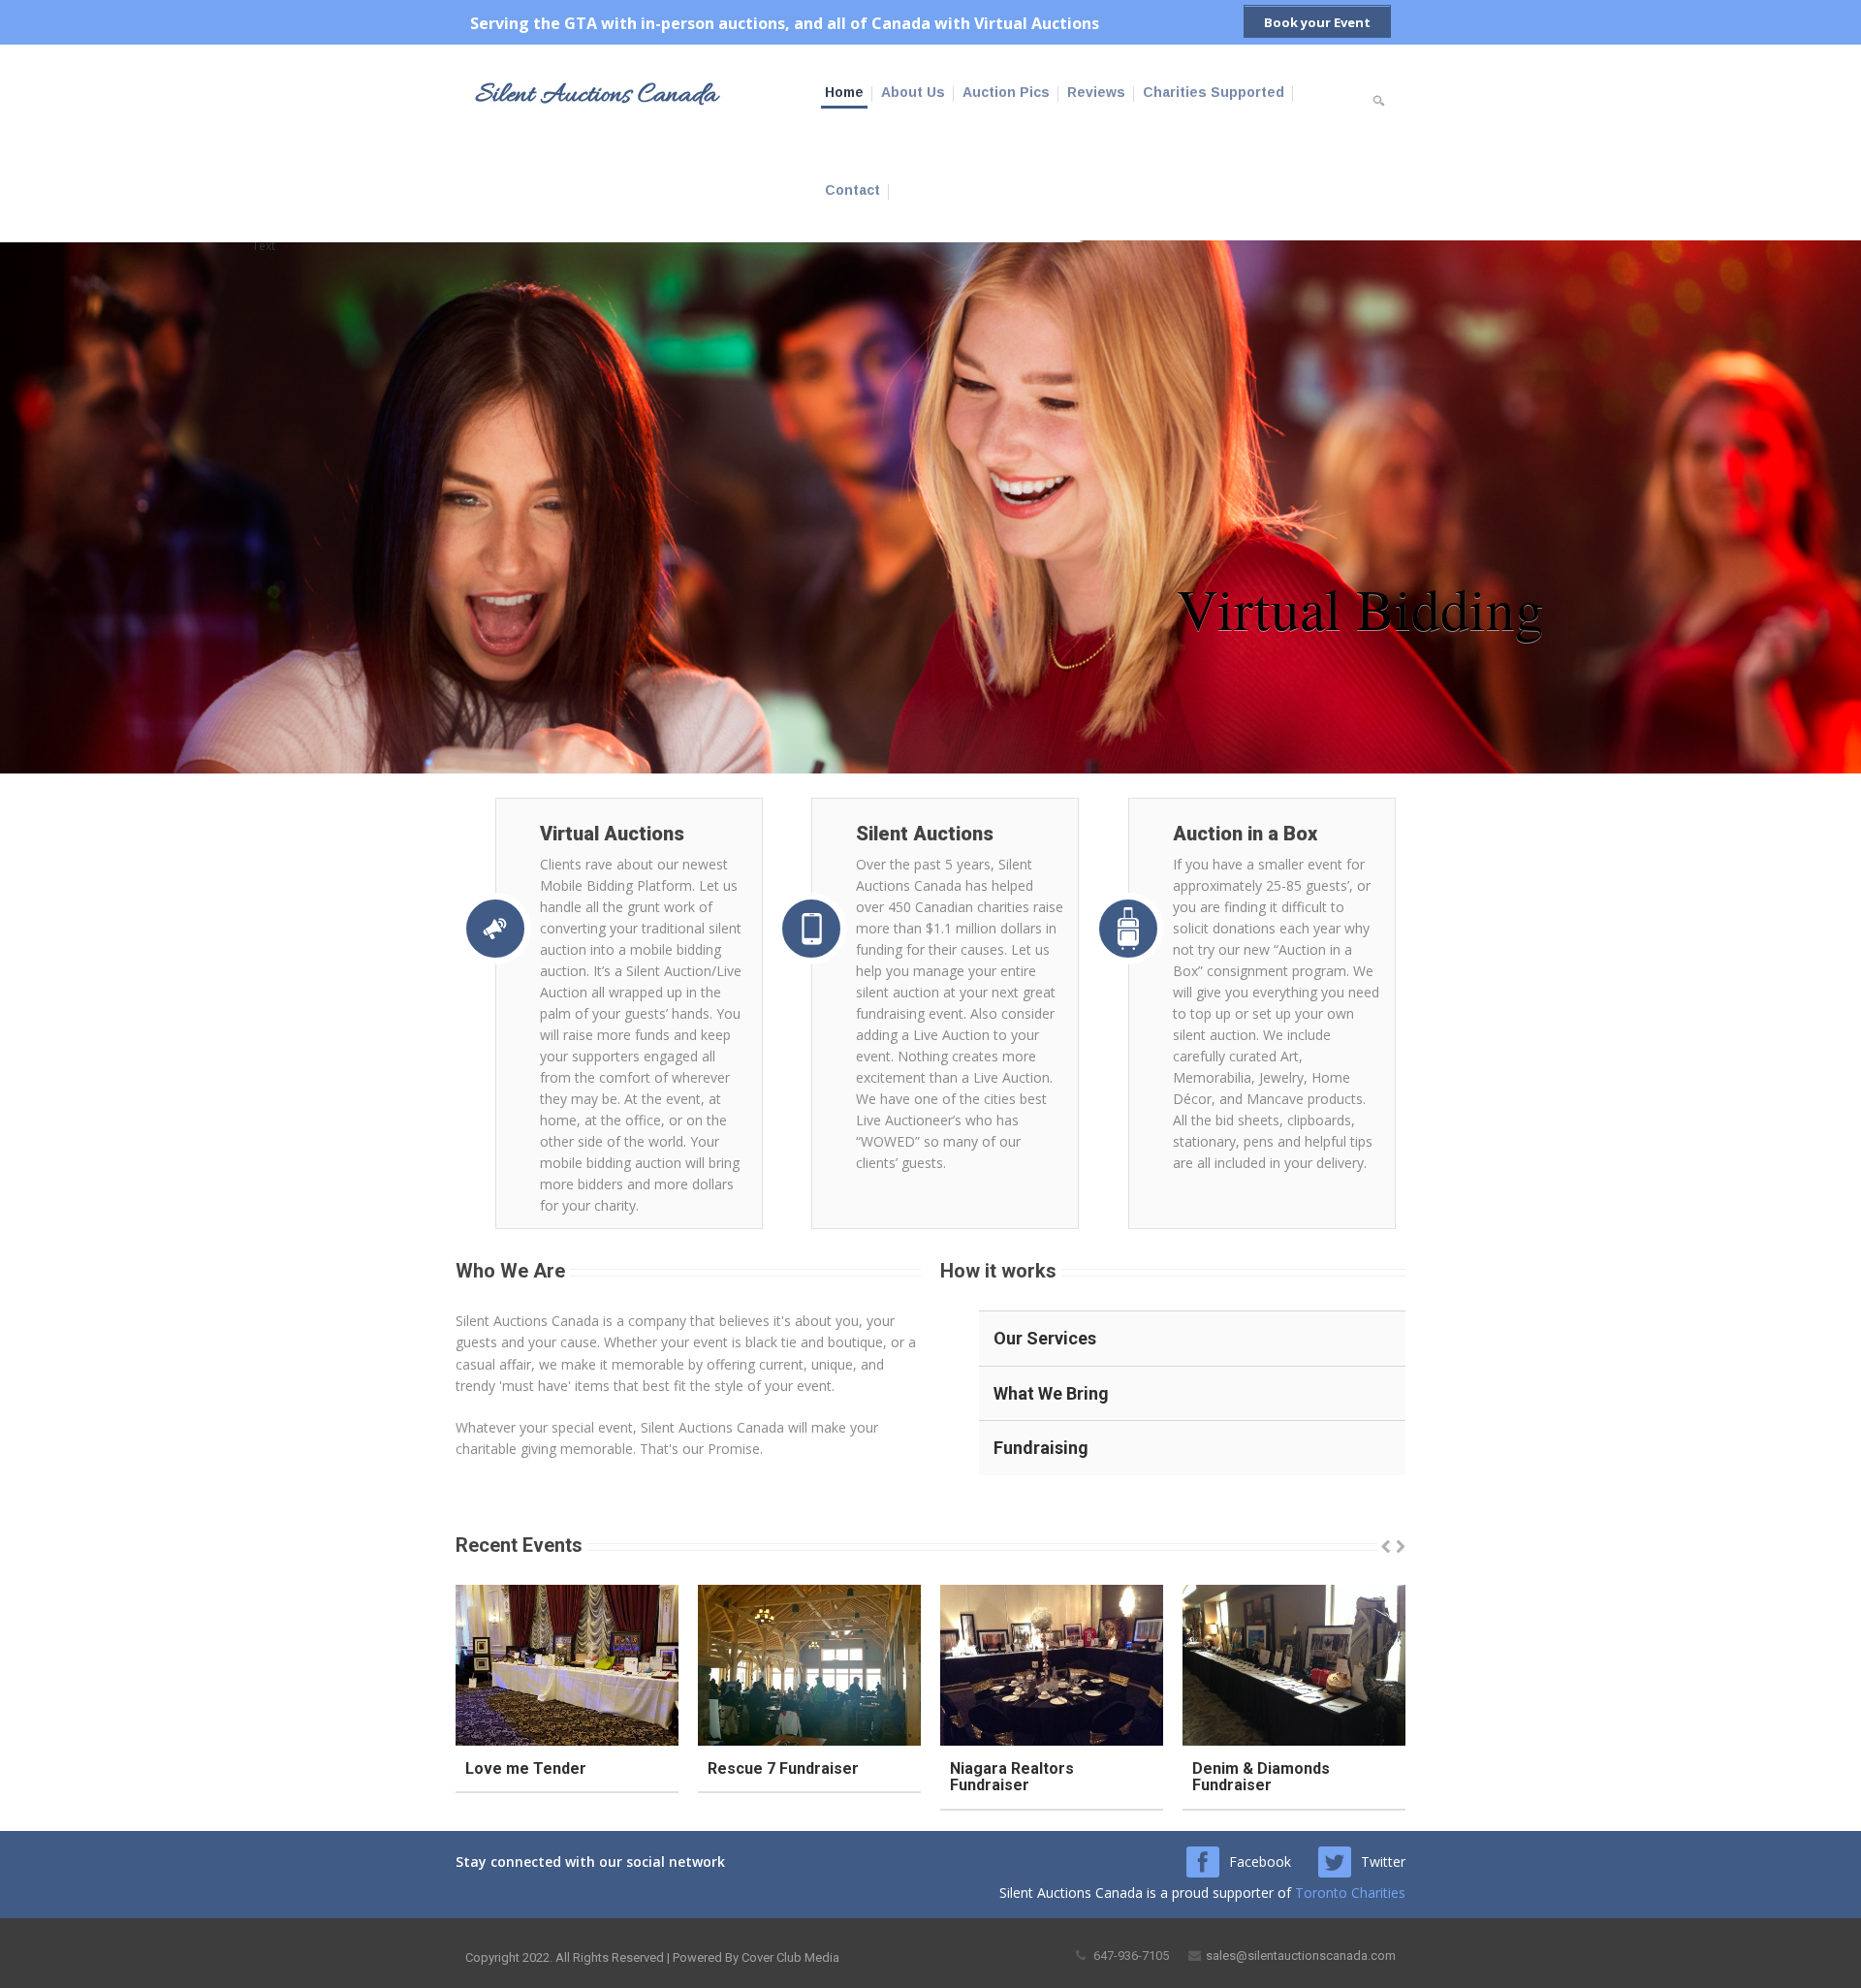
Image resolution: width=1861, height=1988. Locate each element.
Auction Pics (1006, 92)
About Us (913, 92)
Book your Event (1317, 22)
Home (844, 92)
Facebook (1260, 1862)
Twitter (1383, 1862)
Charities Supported (1214, 92)
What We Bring (1051, 1393)
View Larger (515, 1666)
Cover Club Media (790, 1957)
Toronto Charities (1350, 1893)
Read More (618, 1666)
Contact (852, 190)
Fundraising (1041, 1448)
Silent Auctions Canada (596, 96)
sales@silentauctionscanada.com (1301, 1956)
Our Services (1045, 1338)
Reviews (1096, 92)
